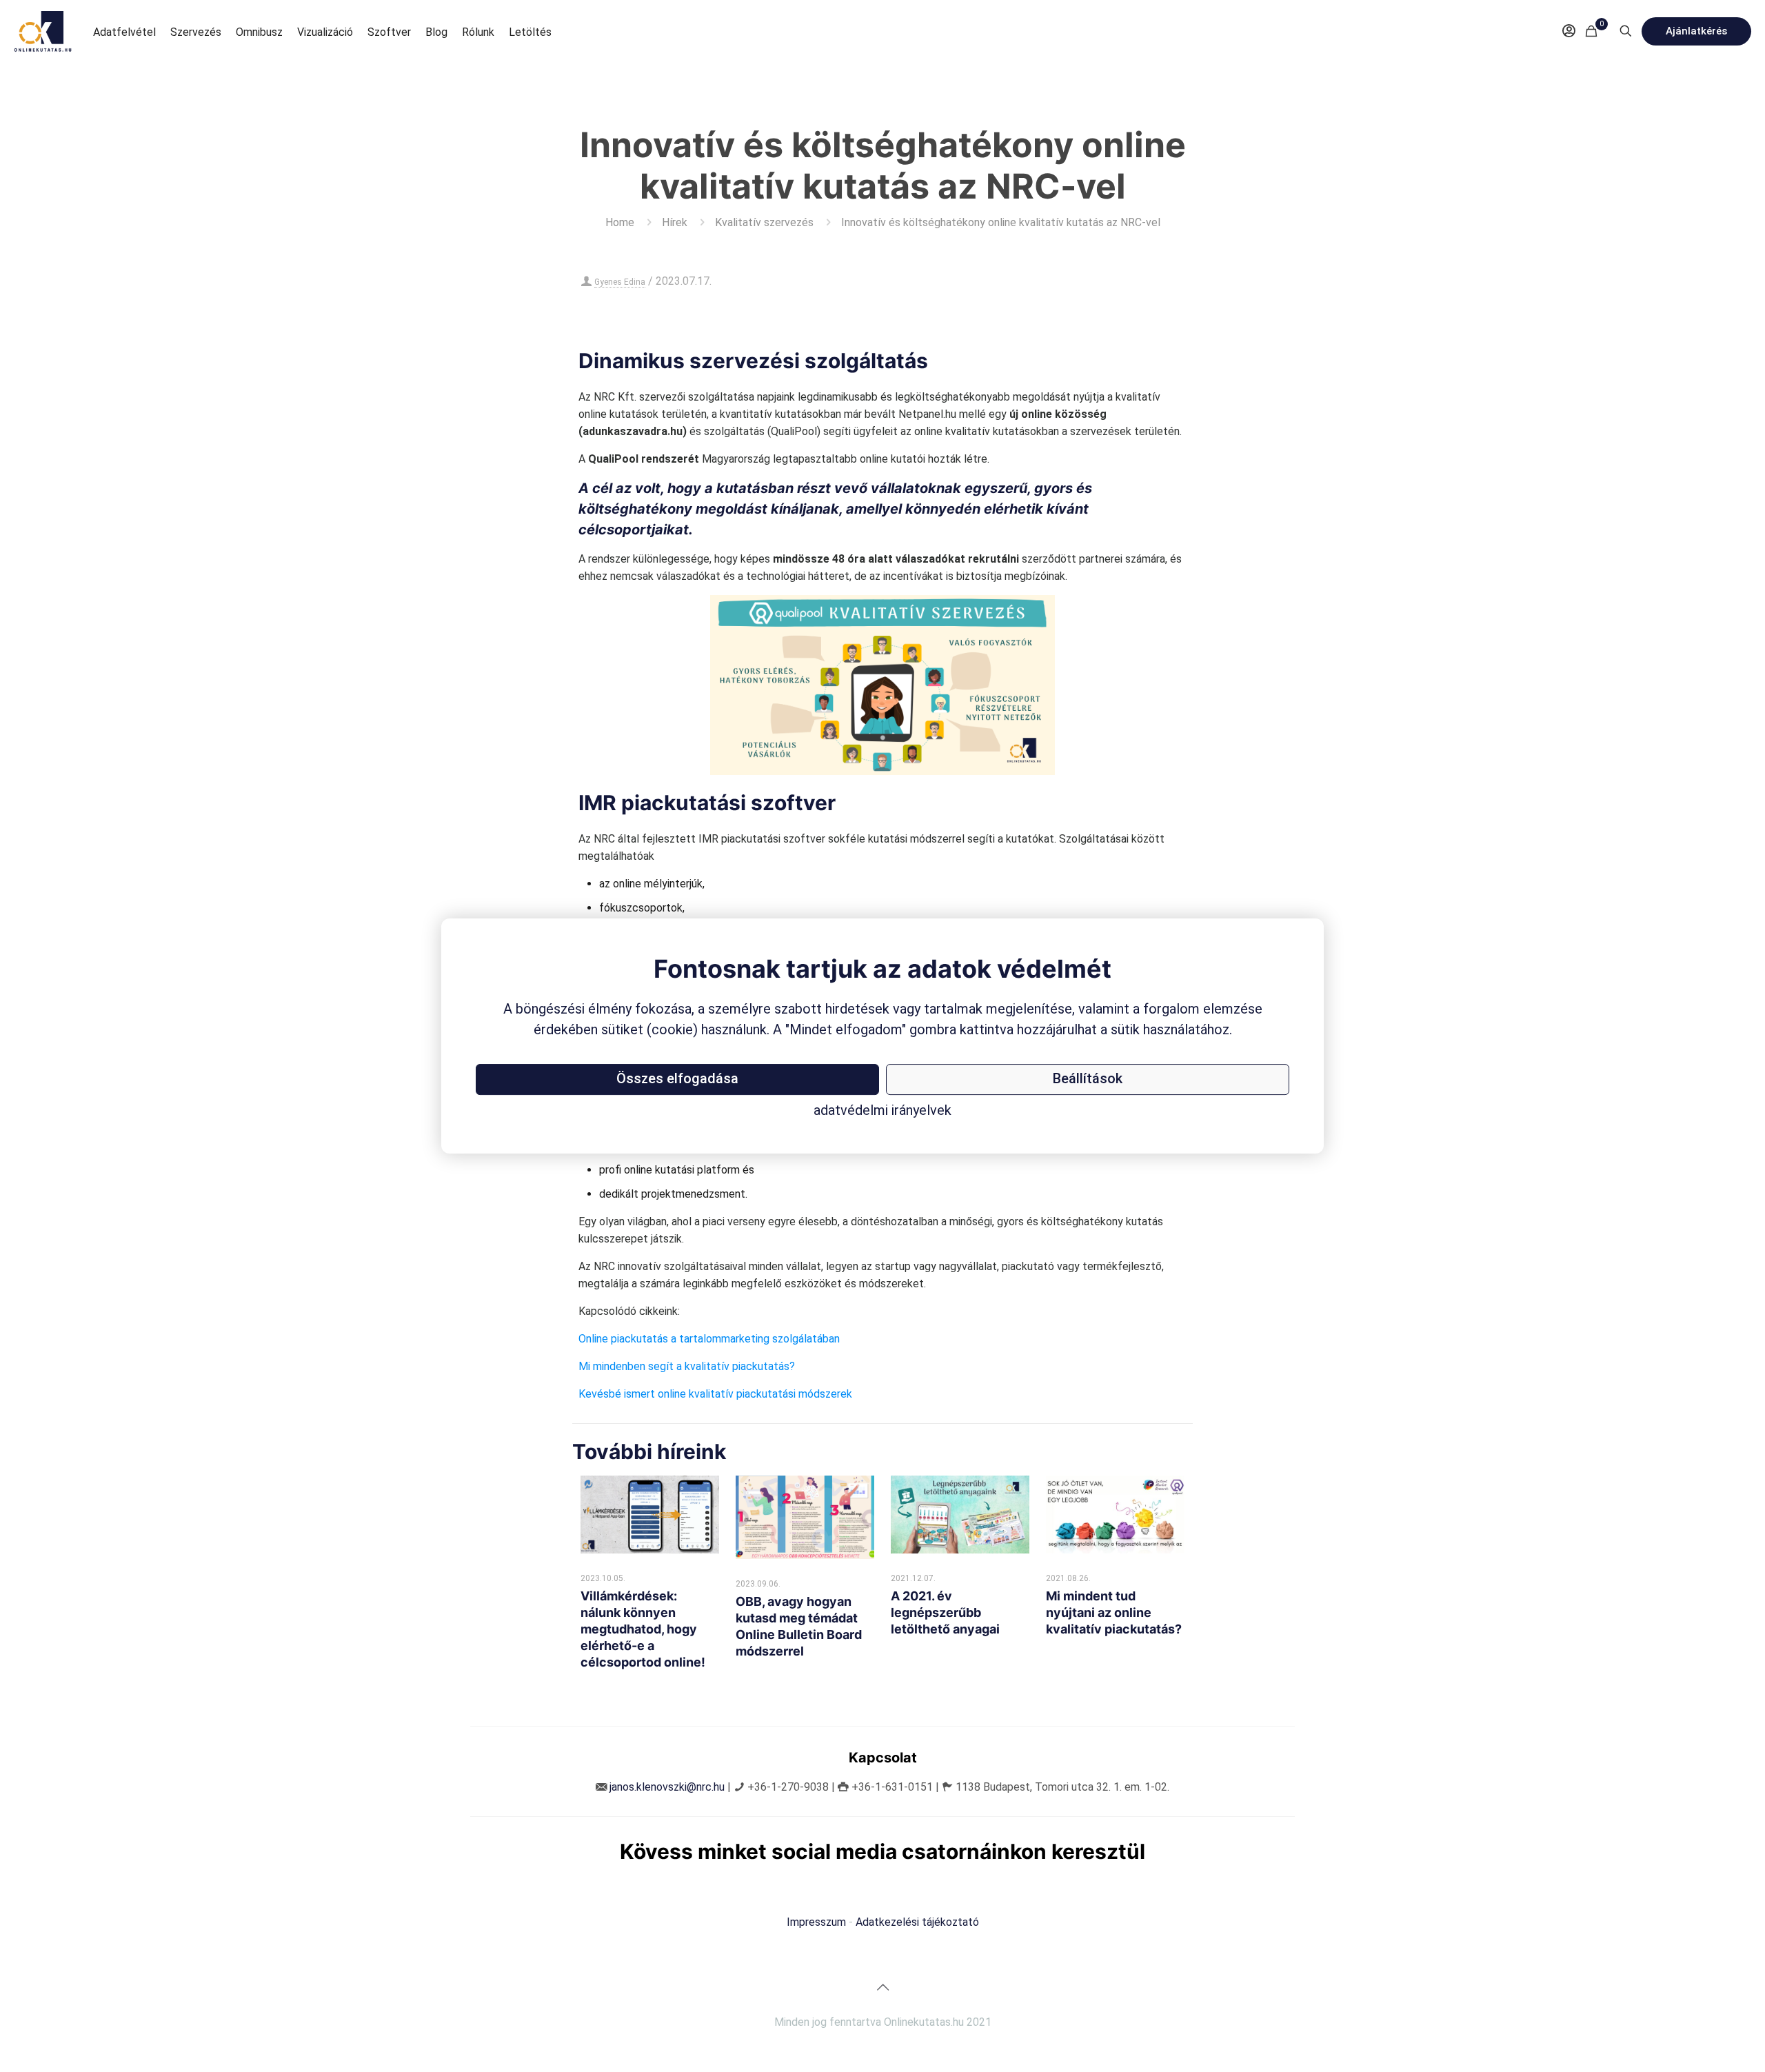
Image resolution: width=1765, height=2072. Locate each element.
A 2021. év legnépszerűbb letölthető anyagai (945, 1612)
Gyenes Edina (620, 282)
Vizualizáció (325, 32)
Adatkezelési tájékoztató (917, 1922)
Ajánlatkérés (1696, 31)
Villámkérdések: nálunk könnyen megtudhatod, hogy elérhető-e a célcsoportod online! (643, 1629)
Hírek (675, 222)
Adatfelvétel (124, 32)
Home (620, 222)
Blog (436, 32)
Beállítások (1088, 1078)
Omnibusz (259, 32)
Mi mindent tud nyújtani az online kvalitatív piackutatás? (1114, 1612)
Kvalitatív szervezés (764, 222)
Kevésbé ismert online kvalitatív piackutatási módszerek (715, 1394)
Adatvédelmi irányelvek (882, 1110)
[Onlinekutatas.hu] (43, 31)
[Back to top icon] (882, 1987)
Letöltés (530, 32)
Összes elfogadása (677, 1078)
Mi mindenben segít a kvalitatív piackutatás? (687, 1366)
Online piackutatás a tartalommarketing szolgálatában (709, 1339)
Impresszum (816, 1922)
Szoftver (389, 32)
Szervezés (196, 32)
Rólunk (478, 32)
